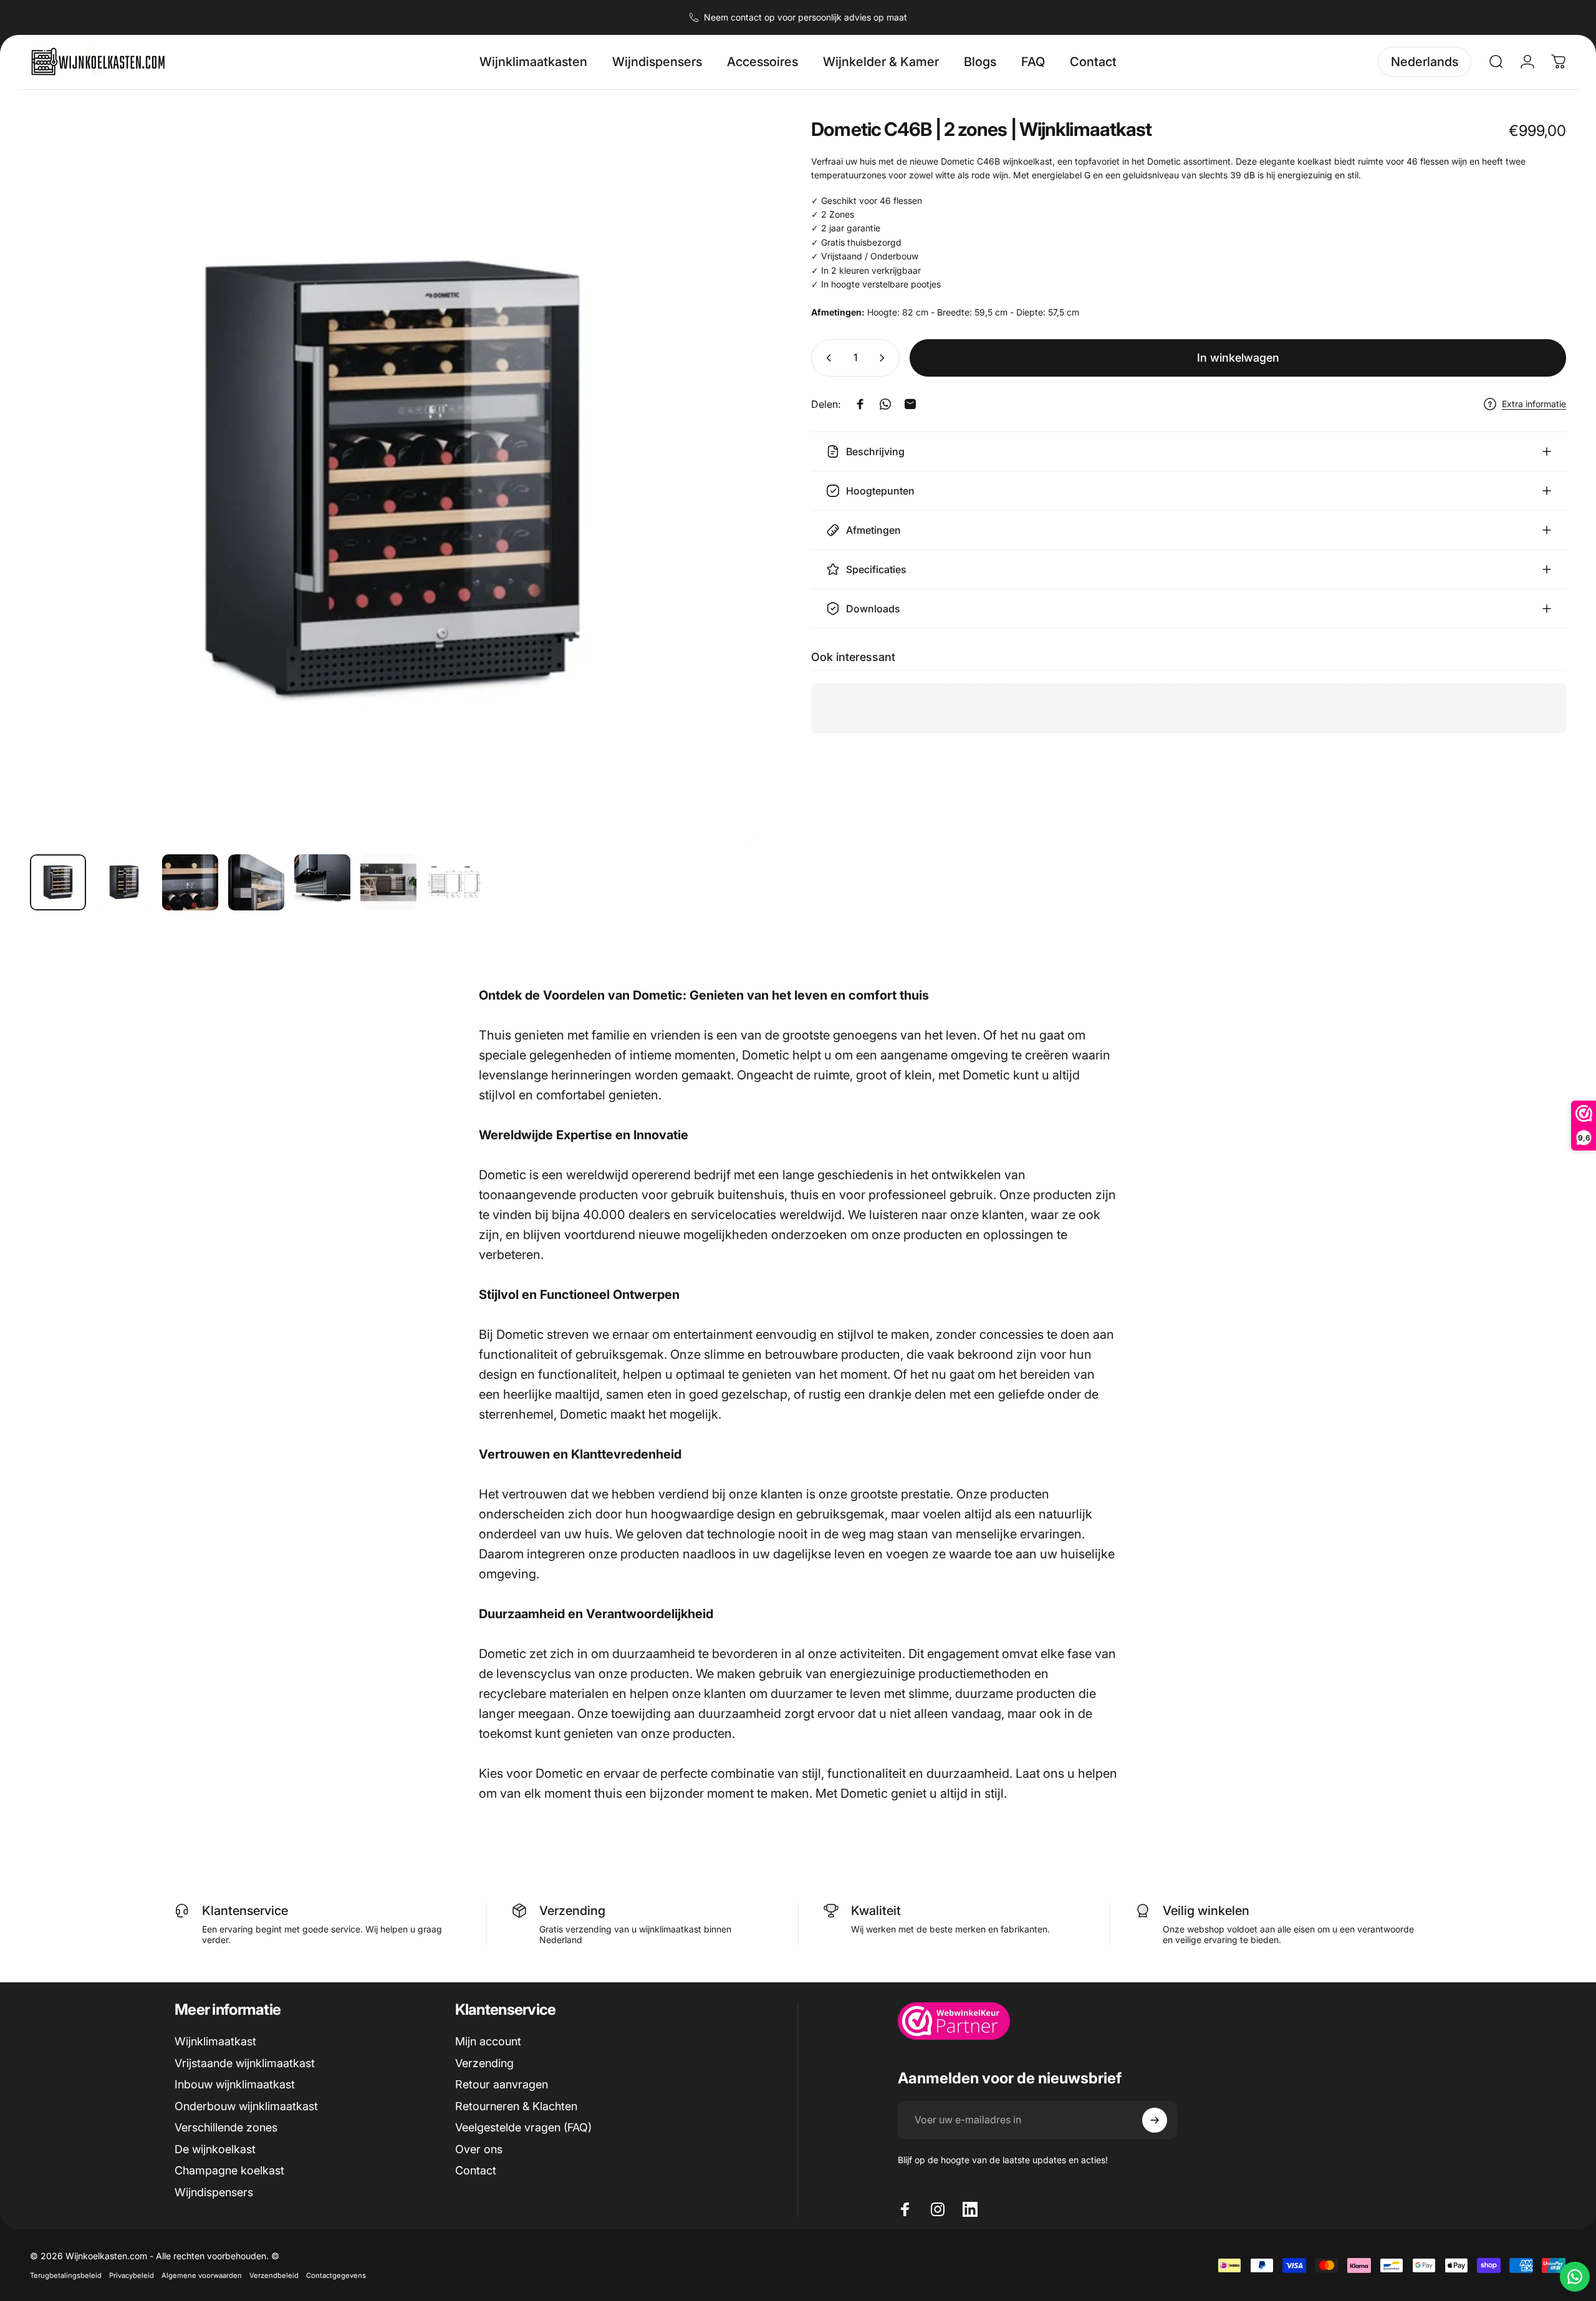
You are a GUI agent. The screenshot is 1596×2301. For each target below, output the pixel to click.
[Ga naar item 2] (124, 882)
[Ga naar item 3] (190, 882)
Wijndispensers (214, 2192)
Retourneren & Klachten (516, 2106)
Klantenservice (245, 1911)
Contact (476, 2170)
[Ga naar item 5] (322, 882)
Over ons (479, 2149)
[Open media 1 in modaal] (392, 482)
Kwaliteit (876, 1911)
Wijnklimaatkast (215, 2041)
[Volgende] (723, 511)
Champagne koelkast (229, 2170)
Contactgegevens (336, 2275)
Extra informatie (1534, 404)
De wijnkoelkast (215, 2149)
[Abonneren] (1155, 2120)
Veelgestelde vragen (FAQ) (523, 2127)
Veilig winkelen (1206, 1911)
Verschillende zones (226, 2127)
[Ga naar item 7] (454, 882)
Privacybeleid (132, 2275)
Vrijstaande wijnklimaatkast (245, 2063)
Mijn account (488, 2041)
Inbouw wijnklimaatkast (235, 2084)
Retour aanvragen (502, 2084)
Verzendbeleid (274, 2275)
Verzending (572, 1911)
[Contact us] (1575, 2277)
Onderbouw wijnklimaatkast (246, 2106)
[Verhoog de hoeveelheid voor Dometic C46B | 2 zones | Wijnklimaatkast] (885, 358)
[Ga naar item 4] (256, 882)
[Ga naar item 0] (58, 882)
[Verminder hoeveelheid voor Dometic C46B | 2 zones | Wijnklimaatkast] (826, 358)
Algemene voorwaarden (202, 2275)
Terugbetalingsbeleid (66, 2275)
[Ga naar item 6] (388, 882)
